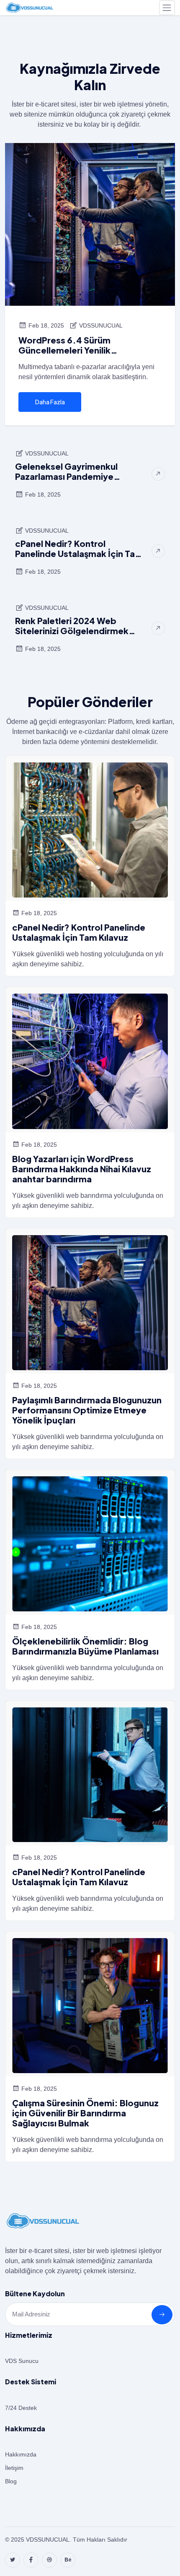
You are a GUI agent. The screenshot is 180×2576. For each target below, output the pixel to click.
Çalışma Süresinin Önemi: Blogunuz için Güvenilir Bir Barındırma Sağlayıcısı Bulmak (85, 2113)
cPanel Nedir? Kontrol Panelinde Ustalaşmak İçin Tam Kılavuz (79, 549)
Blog (11, 2481)
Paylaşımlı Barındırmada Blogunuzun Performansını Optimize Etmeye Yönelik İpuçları (87, 1410)
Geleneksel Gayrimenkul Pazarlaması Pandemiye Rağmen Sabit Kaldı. (66, 471)
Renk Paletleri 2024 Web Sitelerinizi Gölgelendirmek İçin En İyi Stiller (72, 626)
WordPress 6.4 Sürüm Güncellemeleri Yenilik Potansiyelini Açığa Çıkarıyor (78, 345)
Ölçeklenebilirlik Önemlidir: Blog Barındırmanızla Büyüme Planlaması (85, 1646)
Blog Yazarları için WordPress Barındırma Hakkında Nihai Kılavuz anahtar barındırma (82, 1169)
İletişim (14, 2468)
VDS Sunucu (22, 2361)
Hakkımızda (21, 2454)
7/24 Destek (21, 2408)
